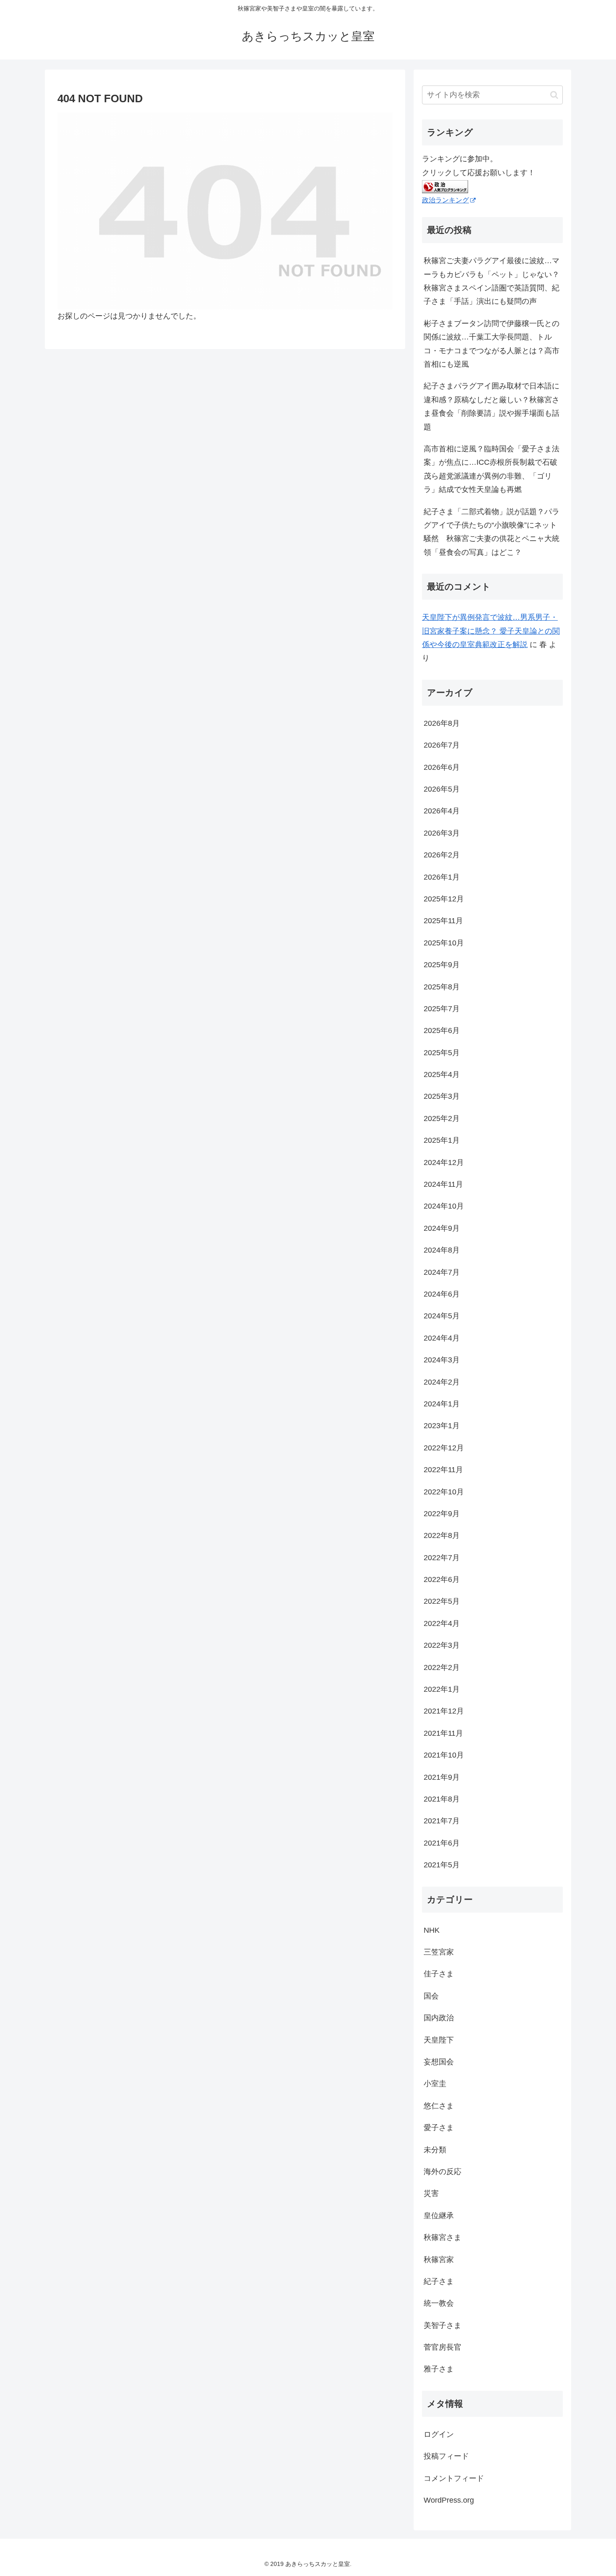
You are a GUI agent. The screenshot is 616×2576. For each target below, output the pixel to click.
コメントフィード (454, 2478)
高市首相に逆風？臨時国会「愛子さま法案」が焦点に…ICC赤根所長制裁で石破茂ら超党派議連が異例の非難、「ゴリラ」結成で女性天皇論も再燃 (492, 469)
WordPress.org (449, 2500)
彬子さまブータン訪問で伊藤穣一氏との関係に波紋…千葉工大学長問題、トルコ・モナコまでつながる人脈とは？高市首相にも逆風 (492, 344)
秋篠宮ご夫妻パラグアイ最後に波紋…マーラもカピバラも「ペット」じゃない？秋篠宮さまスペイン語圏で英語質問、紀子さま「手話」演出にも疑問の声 (492, 281)
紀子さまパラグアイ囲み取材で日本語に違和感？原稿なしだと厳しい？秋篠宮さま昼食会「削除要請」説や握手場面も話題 (492, 406)
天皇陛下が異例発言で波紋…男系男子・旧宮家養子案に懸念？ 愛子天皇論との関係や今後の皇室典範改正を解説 (491, 631)
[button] (554, 95)
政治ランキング (445, 200)
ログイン (439, 2434)
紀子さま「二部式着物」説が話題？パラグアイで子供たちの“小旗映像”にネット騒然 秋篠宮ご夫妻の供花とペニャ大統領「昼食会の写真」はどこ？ (492, 532)
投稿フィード (446, 2456)
